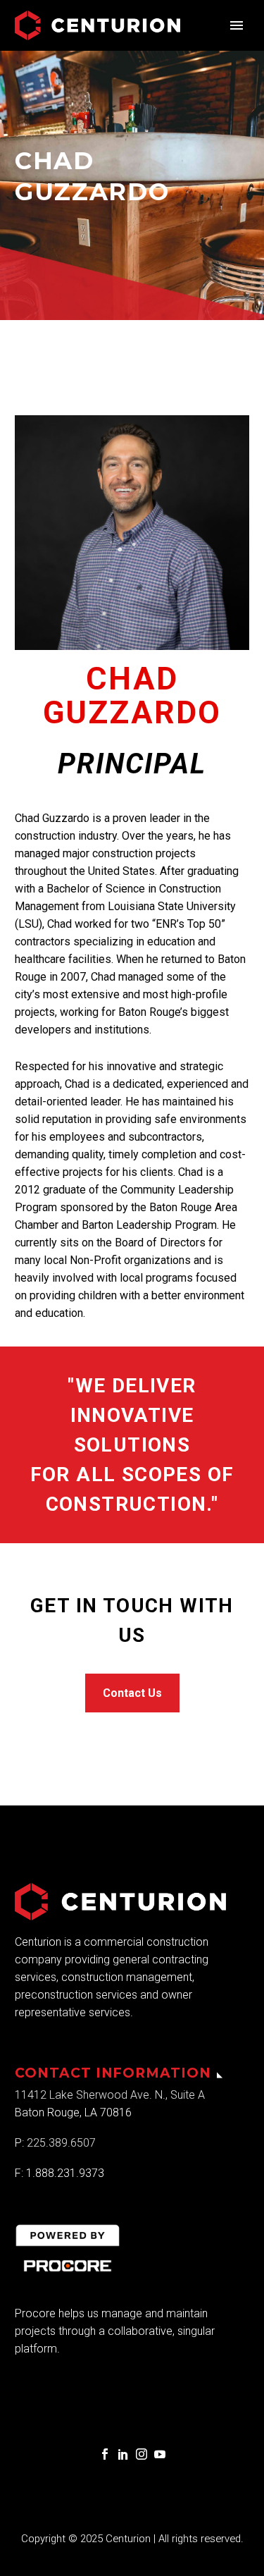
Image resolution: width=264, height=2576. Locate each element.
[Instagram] (142, 2454)
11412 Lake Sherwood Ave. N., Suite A (110, 2095)
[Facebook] (105, 2454)
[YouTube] (160, 2454)
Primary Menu (237, 25)
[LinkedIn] (123, 2454)
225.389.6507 (63, 2143)
